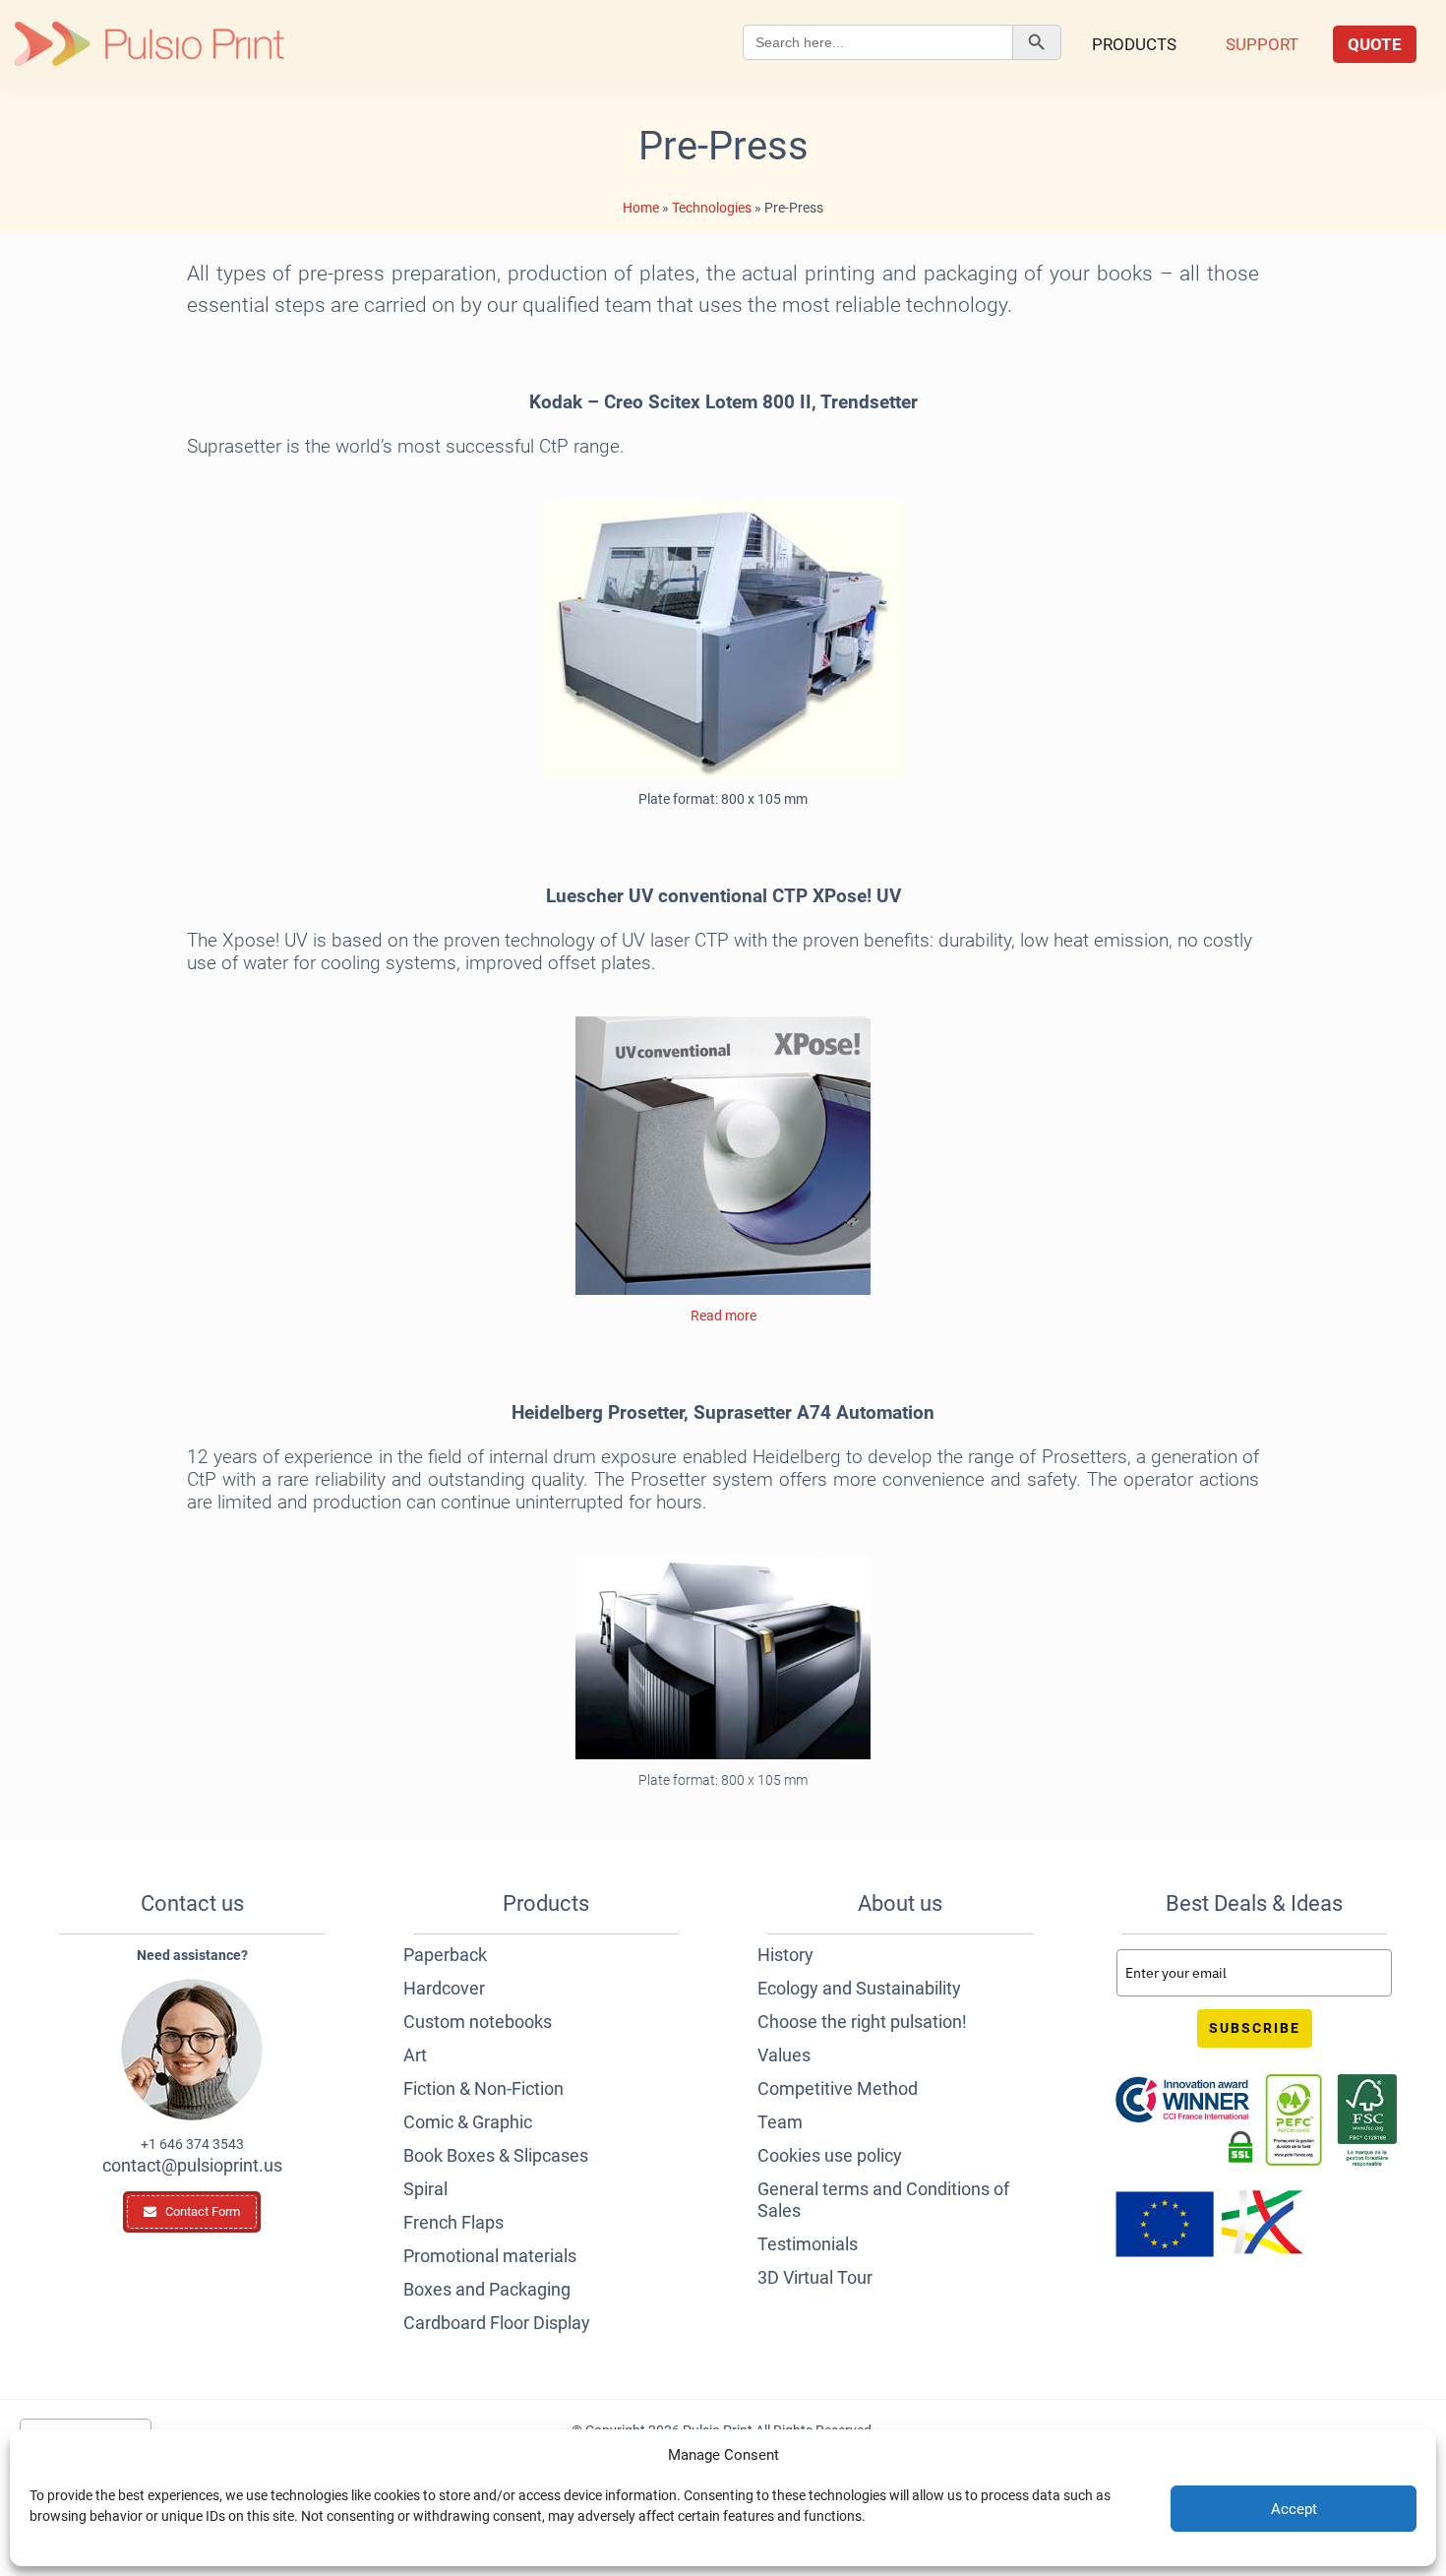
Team (780, 2122)
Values (784, 2055)
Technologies (712, 208)
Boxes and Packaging (487, 2289)
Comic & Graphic (468, 2122)
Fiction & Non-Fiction (483, 2088)
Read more (723, 1316)
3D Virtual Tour (815, 2277)
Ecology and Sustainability (859, 1988)
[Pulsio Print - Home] (150, 44)
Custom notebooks (478, 2022)
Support (1262, 44)
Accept (1294, 2509)
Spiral (425, 2189)
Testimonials (808, 2244)
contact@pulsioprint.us (192, 2165)
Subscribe (1255, 2028)
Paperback (445, 1955)
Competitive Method (838, 2088)
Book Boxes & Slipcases (496, 2155)
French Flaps (453, 2222)
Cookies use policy (830, 2155)
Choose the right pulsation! (862, 2022)
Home (641, 208)
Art (415, 2055)
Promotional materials (490, 2256)
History (785, 1955)
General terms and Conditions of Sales (883, 2200)
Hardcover (444, 1988)
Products (1134, 44)
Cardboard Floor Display (497, 2323)
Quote (1375, 44)
